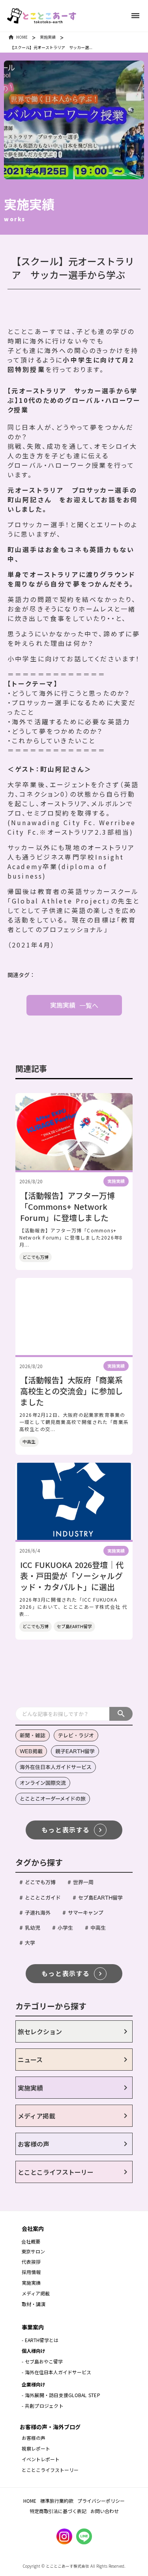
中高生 (29, 1441)
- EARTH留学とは (40, 2340)
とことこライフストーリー (50, 2470)
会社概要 (31, 2241)
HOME (22, 37)
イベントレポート (41, 2459)
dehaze (135, 16)
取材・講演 (34, 2304)
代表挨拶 (31, 2262)
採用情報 (32, 2272)
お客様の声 (34, 2438)
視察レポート (36, 2448)
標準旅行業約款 (57, 2501)
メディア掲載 (36, 2293)
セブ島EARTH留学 (74, 1626)
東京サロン (33, 2251)
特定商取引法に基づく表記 (58, 2511)
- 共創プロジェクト (43, 2406)
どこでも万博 (36, 1257)
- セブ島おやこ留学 (42, 2361)
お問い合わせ (105, 2511)
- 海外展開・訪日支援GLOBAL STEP (61, 2395)
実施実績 (48, 37)
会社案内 (33, 2229)
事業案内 (33, 2327)
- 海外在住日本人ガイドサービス (56, 2372)
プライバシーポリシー (101, 2501)
